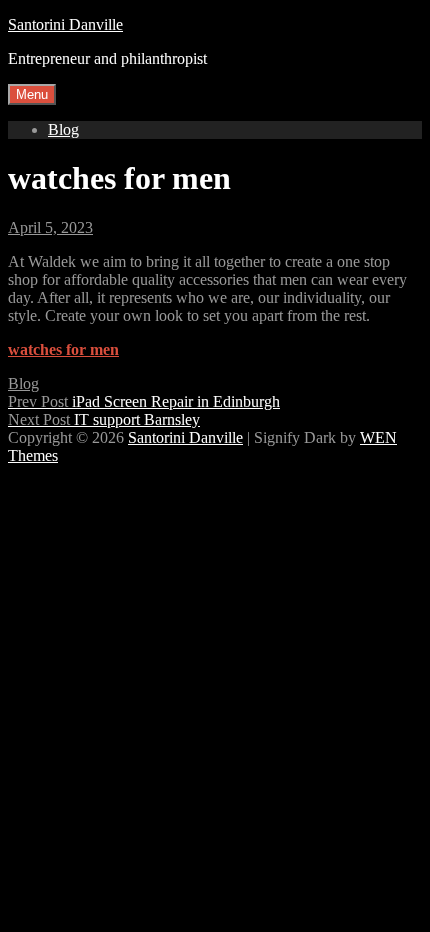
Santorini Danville (65, 24)
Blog (63, 129)
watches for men (63, 349)
